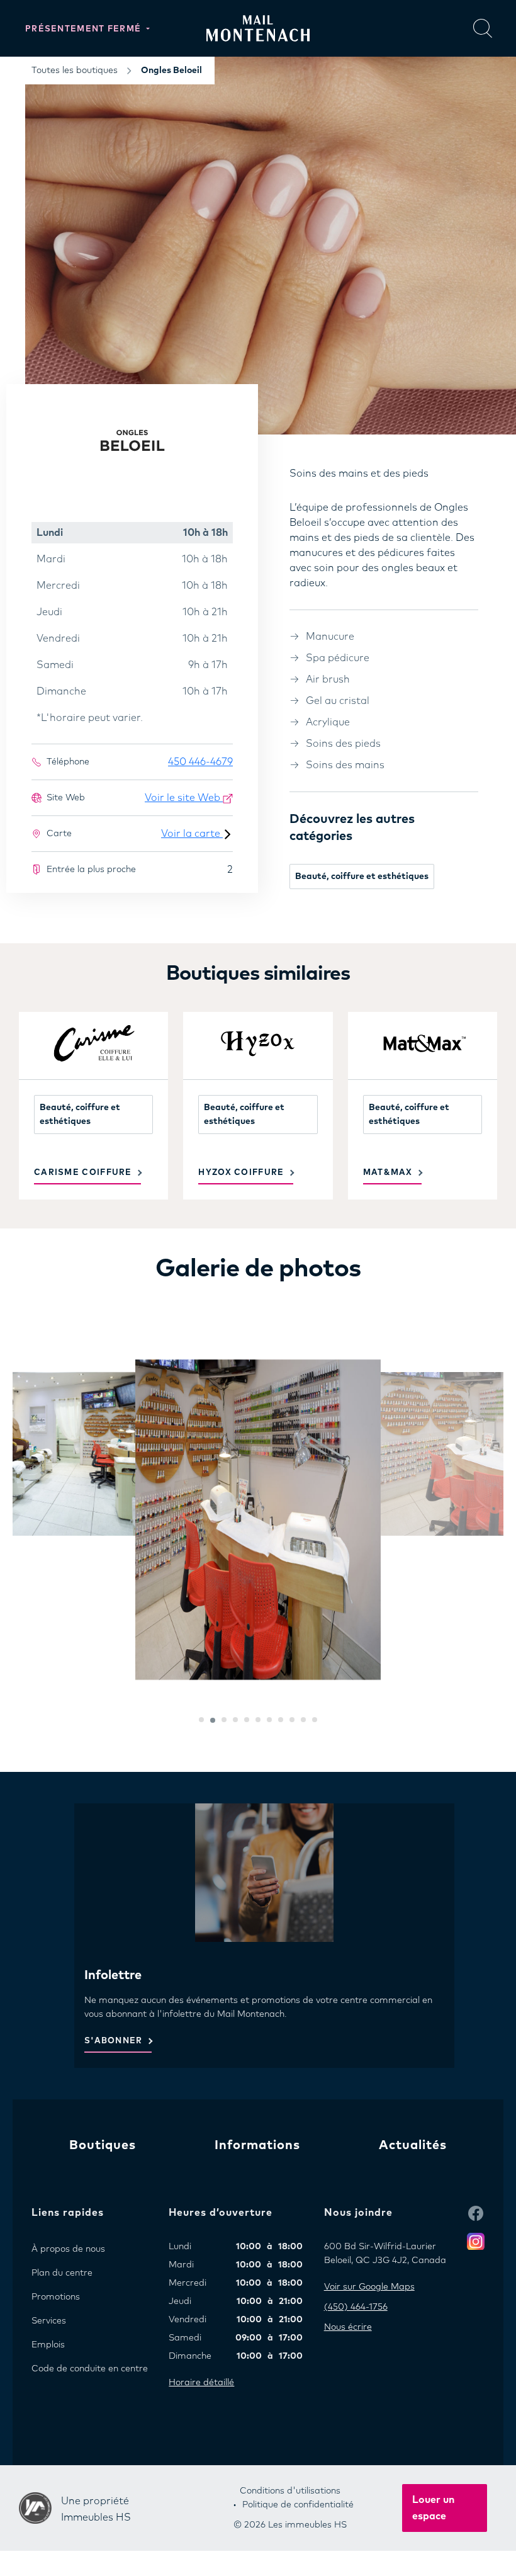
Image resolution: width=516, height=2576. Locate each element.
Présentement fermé (85, 29)
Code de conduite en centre (90, 2369)
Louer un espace (433, 2508)
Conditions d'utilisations (290, 2491)
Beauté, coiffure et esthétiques (362, 877)
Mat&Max (388, 1173)
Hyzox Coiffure (241, 1173)
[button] (201, 1720)
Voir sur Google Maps (369, 2287)
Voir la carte (192, 834)
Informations (257, 2145)
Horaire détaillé (201, 2383)
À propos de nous (68, 2249)
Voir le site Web (184, 798)
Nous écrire (348, 2327)
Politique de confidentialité (298, 2505)
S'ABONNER (114, 2041)
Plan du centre (62, 2273)
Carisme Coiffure (83, 1173)
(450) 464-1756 (356, 2307)
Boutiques (103, 2145)
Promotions (56, 2297)
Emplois (48, 2345)
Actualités (413, 2145)
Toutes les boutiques (75, 71)
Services (49, 2321)
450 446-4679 (200, 762)
